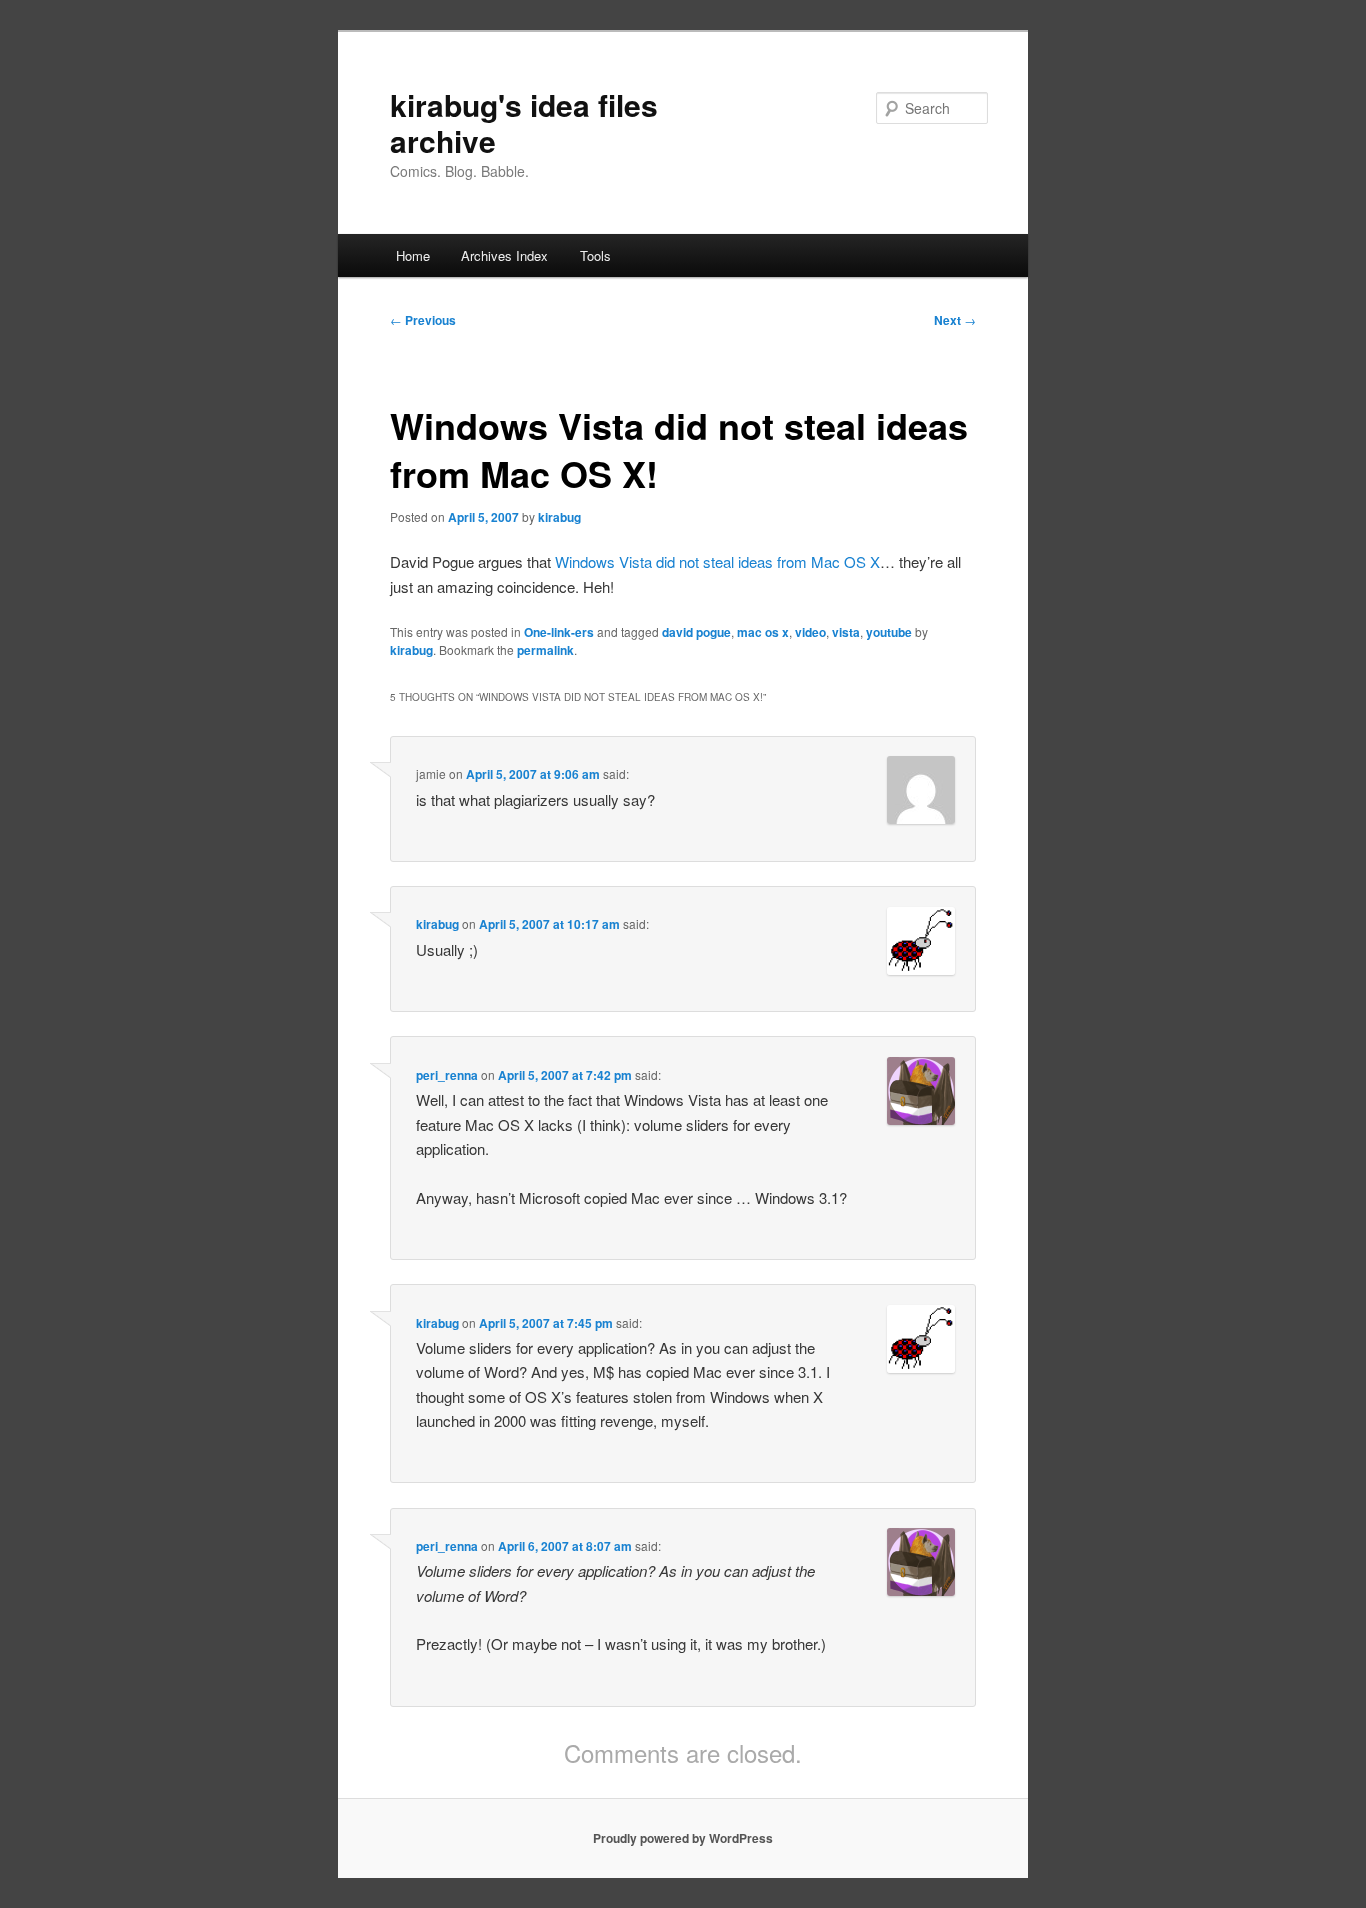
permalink (545, 650)
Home (413, 255)
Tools (595, 255)
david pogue (696, 632)
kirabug (559, 517)
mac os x (763, 632)
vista (846, 632)
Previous (423, 320)
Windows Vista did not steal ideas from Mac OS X (717, 561)
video (810, 632)
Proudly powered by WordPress (683, 1838)
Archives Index (504, 255)
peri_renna (447, 1075)
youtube (889, 632)
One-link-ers (559, 632)
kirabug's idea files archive (524, 122)
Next (955, 320)
